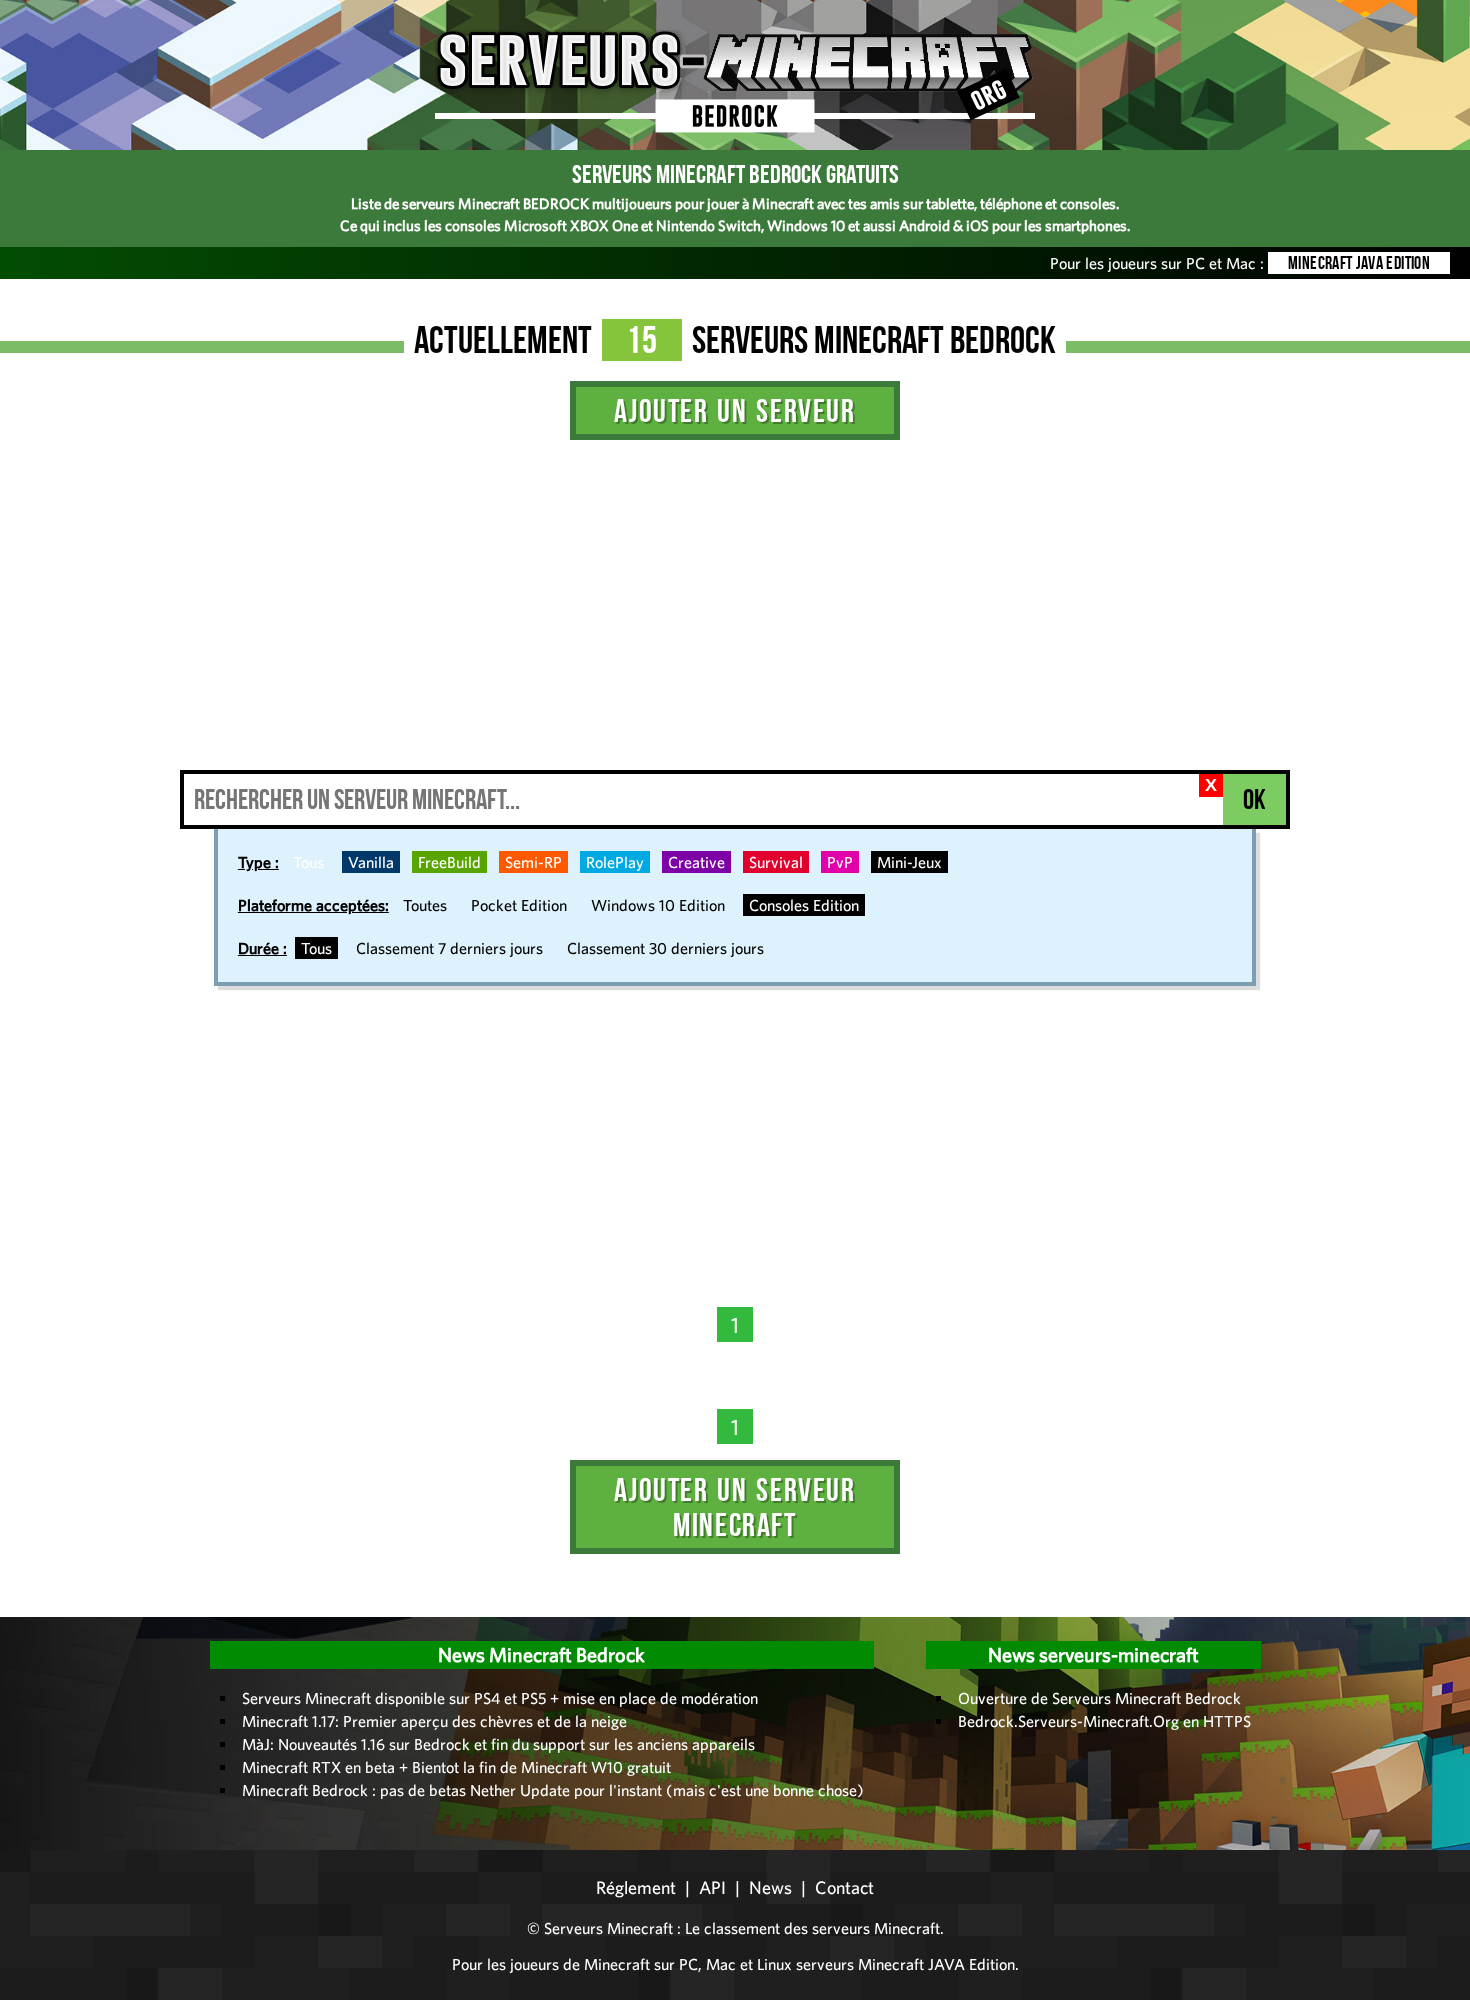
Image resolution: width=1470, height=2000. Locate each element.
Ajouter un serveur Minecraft (734, 1507)
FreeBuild (449, 862)
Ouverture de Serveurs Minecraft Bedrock (1099, 1698)
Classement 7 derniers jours (449, 948)
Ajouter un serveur (734, 410)
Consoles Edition (804, 905)
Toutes (425, 905)
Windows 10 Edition (658, 905)
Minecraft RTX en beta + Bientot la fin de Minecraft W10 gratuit (456, 1767)
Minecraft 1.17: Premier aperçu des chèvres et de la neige (434, 1721)
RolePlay (615, 862)
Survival (776, 862)
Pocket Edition (519, 905)
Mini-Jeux (909, 862)
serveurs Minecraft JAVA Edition (905, 1964)
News (770, 1887)
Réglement (636, 1887)
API (712, 1887)
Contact (844, 1887)
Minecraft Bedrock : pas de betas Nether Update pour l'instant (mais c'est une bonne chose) (553, 1790)
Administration (30, 1610)
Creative (696, 862)
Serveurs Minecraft (608, 1928)
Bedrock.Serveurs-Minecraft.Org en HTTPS (1104, 1721)
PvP (840, 862)
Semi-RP (533, 862)
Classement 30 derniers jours (665, 948)
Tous (308, 862)
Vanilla (371, 862)
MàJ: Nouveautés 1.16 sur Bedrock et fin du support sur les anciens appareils (498, 1744)
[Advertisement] (735, 620)
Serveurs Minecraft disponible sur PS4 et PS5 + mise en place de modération (500, 1698)
